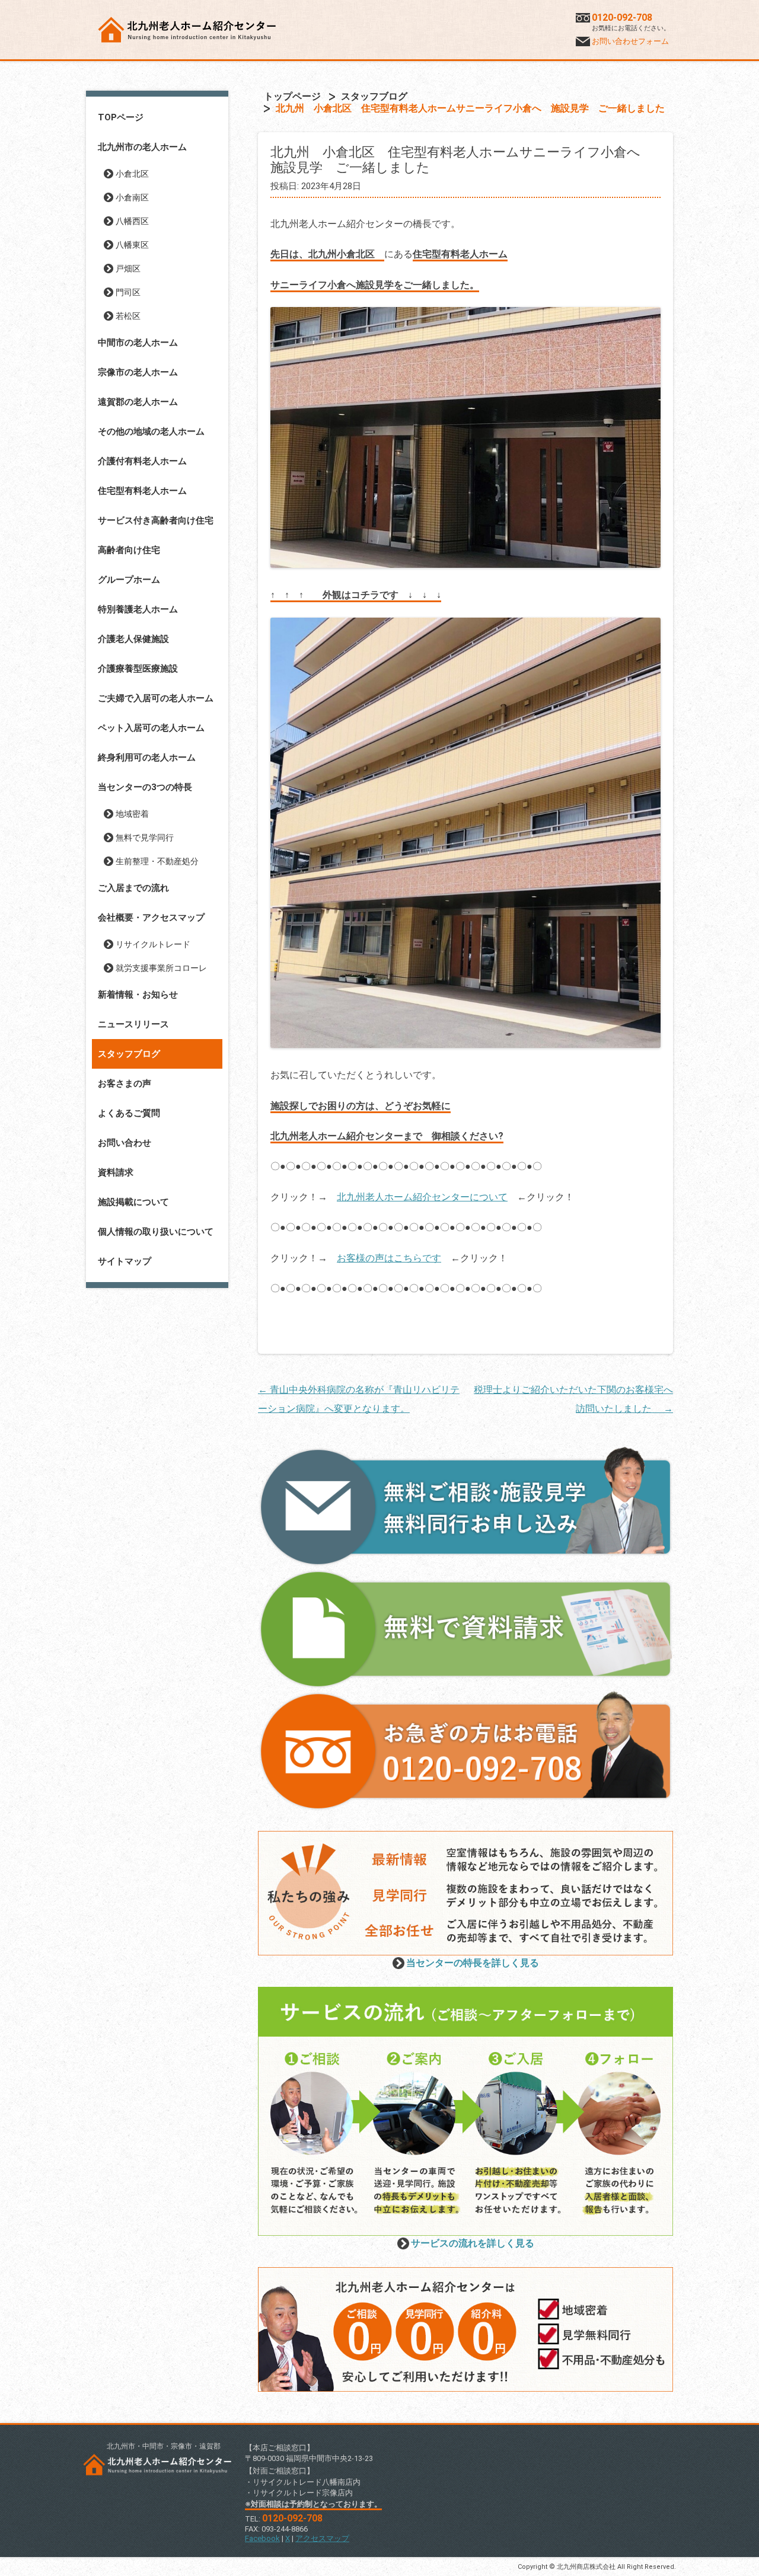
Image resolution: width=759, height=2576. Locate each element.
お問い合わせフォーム (630, 41)
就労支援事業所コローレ (161, 968)
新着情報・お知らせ (138, 995)
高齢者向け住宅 (129, 550)
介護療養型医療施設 (138, 669)
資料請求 (116, 1172)
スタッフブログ (129, 1054)
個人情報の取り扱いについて (156, 1232)
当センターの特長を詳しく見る (473, 1963)
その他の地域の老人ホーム (151, 432)
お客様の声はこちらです (389, 1258)
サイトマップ (125, 1261)
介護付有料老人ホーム (142, 461)
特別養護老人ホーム (138, 609)
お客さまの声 (125, 1084)
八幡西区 (132, 221)
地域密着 (132, 814)
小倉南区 (132, 197)
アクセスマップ (322, 2538)
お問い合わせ (125, 1143)
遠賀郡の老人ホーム (138, 402)
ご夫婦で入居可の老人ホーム (156, 698)
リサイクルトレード (153, 944)
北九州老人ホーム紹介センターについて (422, 1197)
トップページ (292, 96)
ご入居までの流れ (133, 888)
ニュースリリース (133, 1024)
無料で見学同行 (145, 838)
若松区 (128, 316)
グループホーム (129, 580)
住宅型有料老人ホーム (142, 491)
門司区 (128, 292)
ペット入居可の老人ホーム (151, 728)
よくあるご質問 (129, 1113)
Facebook (262, 2538)
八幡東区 (132, 245)
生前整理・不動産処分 (157, 861)
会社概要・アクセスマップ (151, 918)
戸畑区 (128, 269)
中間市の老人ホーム (138, 343)
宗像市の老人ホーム (138, 372)
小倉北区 (132, 174)
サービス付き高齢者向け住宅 (156, 520)
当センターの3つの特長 (145, 787)
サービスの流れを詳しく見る (473, 2243)
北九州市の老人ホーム (142, 147)
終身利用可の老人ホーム (147, 758)
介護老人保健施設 (133, 639)
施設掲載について (133, 1202)
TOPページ (121, 117)
